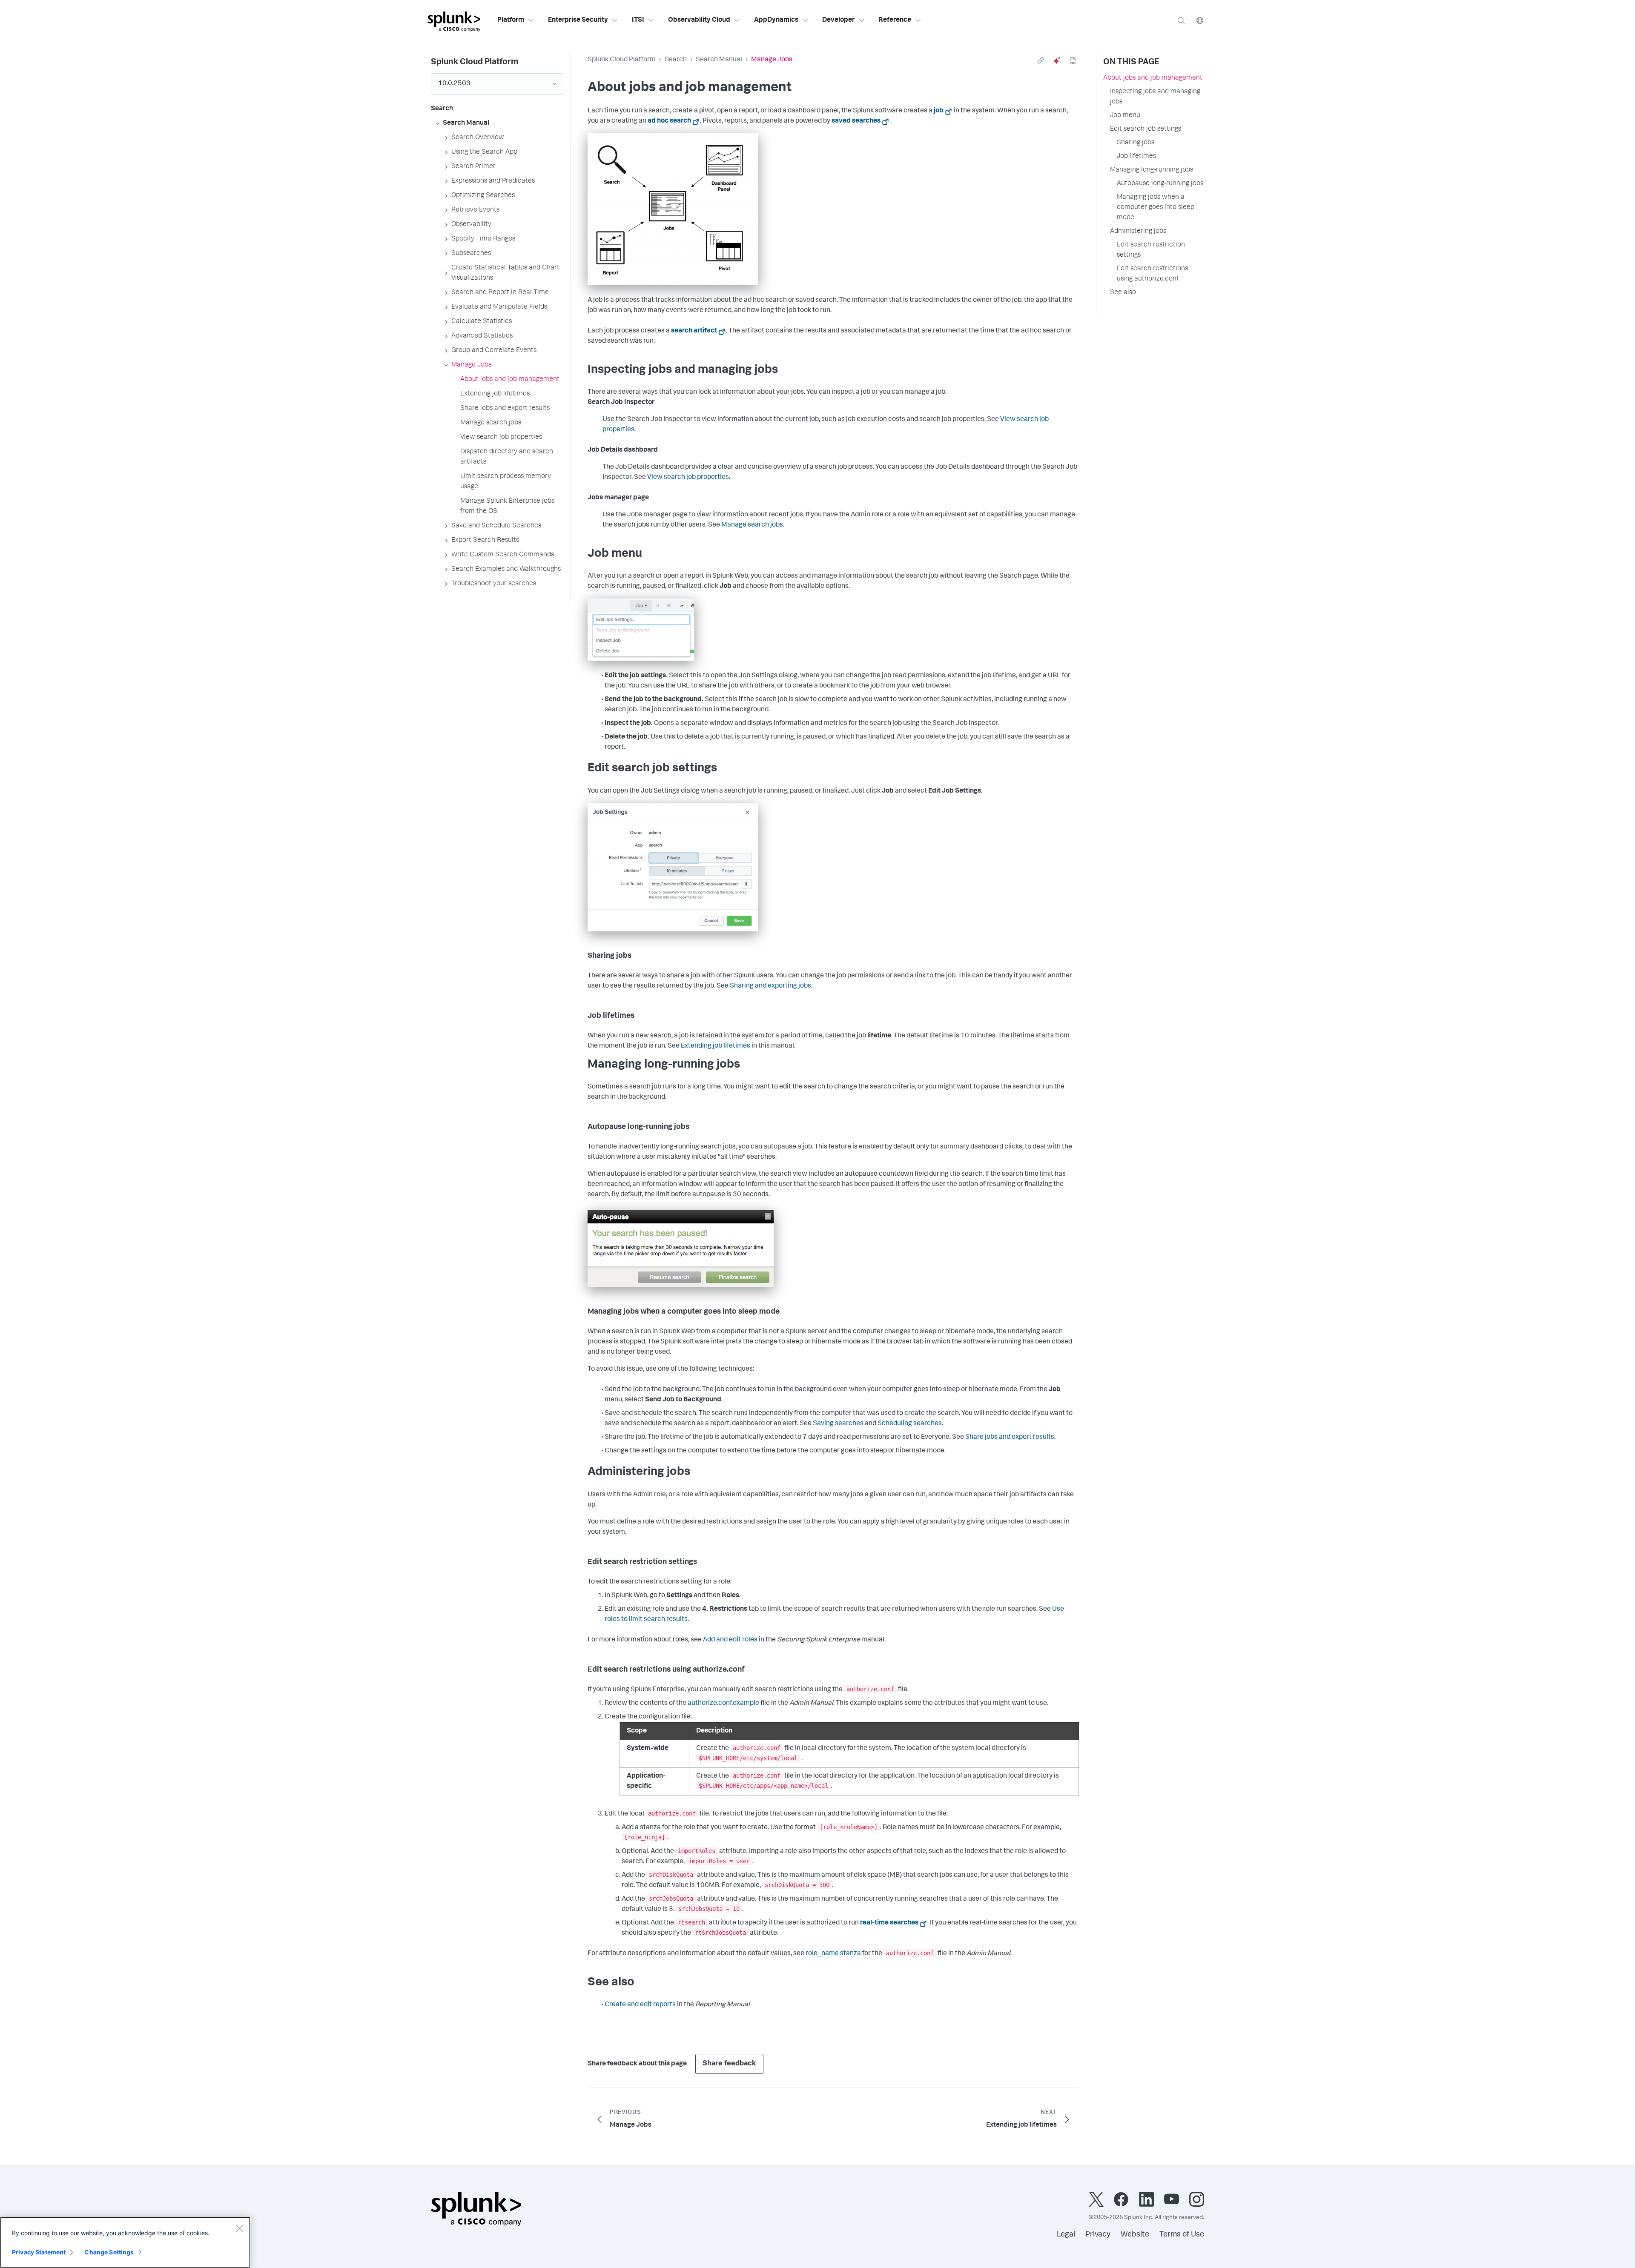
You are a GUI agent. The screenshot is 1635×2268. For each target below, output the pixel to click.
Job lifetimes (1136, 157)
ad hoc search (669, 121)
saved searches (856, 121)
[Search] (1181, 20)
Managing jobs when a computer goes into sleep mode (1156, 208)
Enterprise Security (578, 20)
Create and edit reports (640, 2005)
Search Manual (719, 60)
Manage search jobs (752, 525)
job (939, 111)
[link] (1041, 60)
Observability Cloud (699, 20)
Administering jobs (1138, 232)
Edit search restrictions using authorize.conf (1152, 274)
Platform (511, 20)
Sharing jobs (1136, 143)
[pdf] (1073, 60)
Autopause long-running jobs (1160, 184)
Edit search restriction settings (1151, 250)
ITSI (638, 20)
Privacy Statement (39, 2252)
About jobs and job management (1153, 78)
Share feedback (729, 2064)
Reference (895, 20)
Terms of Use (1182, 2235)
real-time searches (889, 1923)
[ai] (1057, 60)
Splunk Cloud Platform (622, 60)
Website (1135, 2235)
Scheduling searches (910, 1424)
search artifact (694, 331)
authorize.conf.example (723, 1704)
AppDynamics (776, 20)
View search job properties (688, 478)
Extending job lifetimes (716, 1046)
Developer (838, 20)
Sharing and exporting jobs (770, 986)
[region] (125, 2242)
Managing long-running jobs (1152, 170)
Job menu (1125, 116)
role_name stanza (833, 1954)
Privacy (1098, 2235)
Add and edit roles (730, 1640)
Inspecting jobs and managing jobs (1155, 97)
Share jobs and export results (1010, 1438)
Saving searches (838, 1424)
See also (1123, 293)
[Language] (1200, 20)
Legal (1066, 2235)
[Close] (239, 2228)
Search (676, 60)
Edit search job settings (1146, 129)
